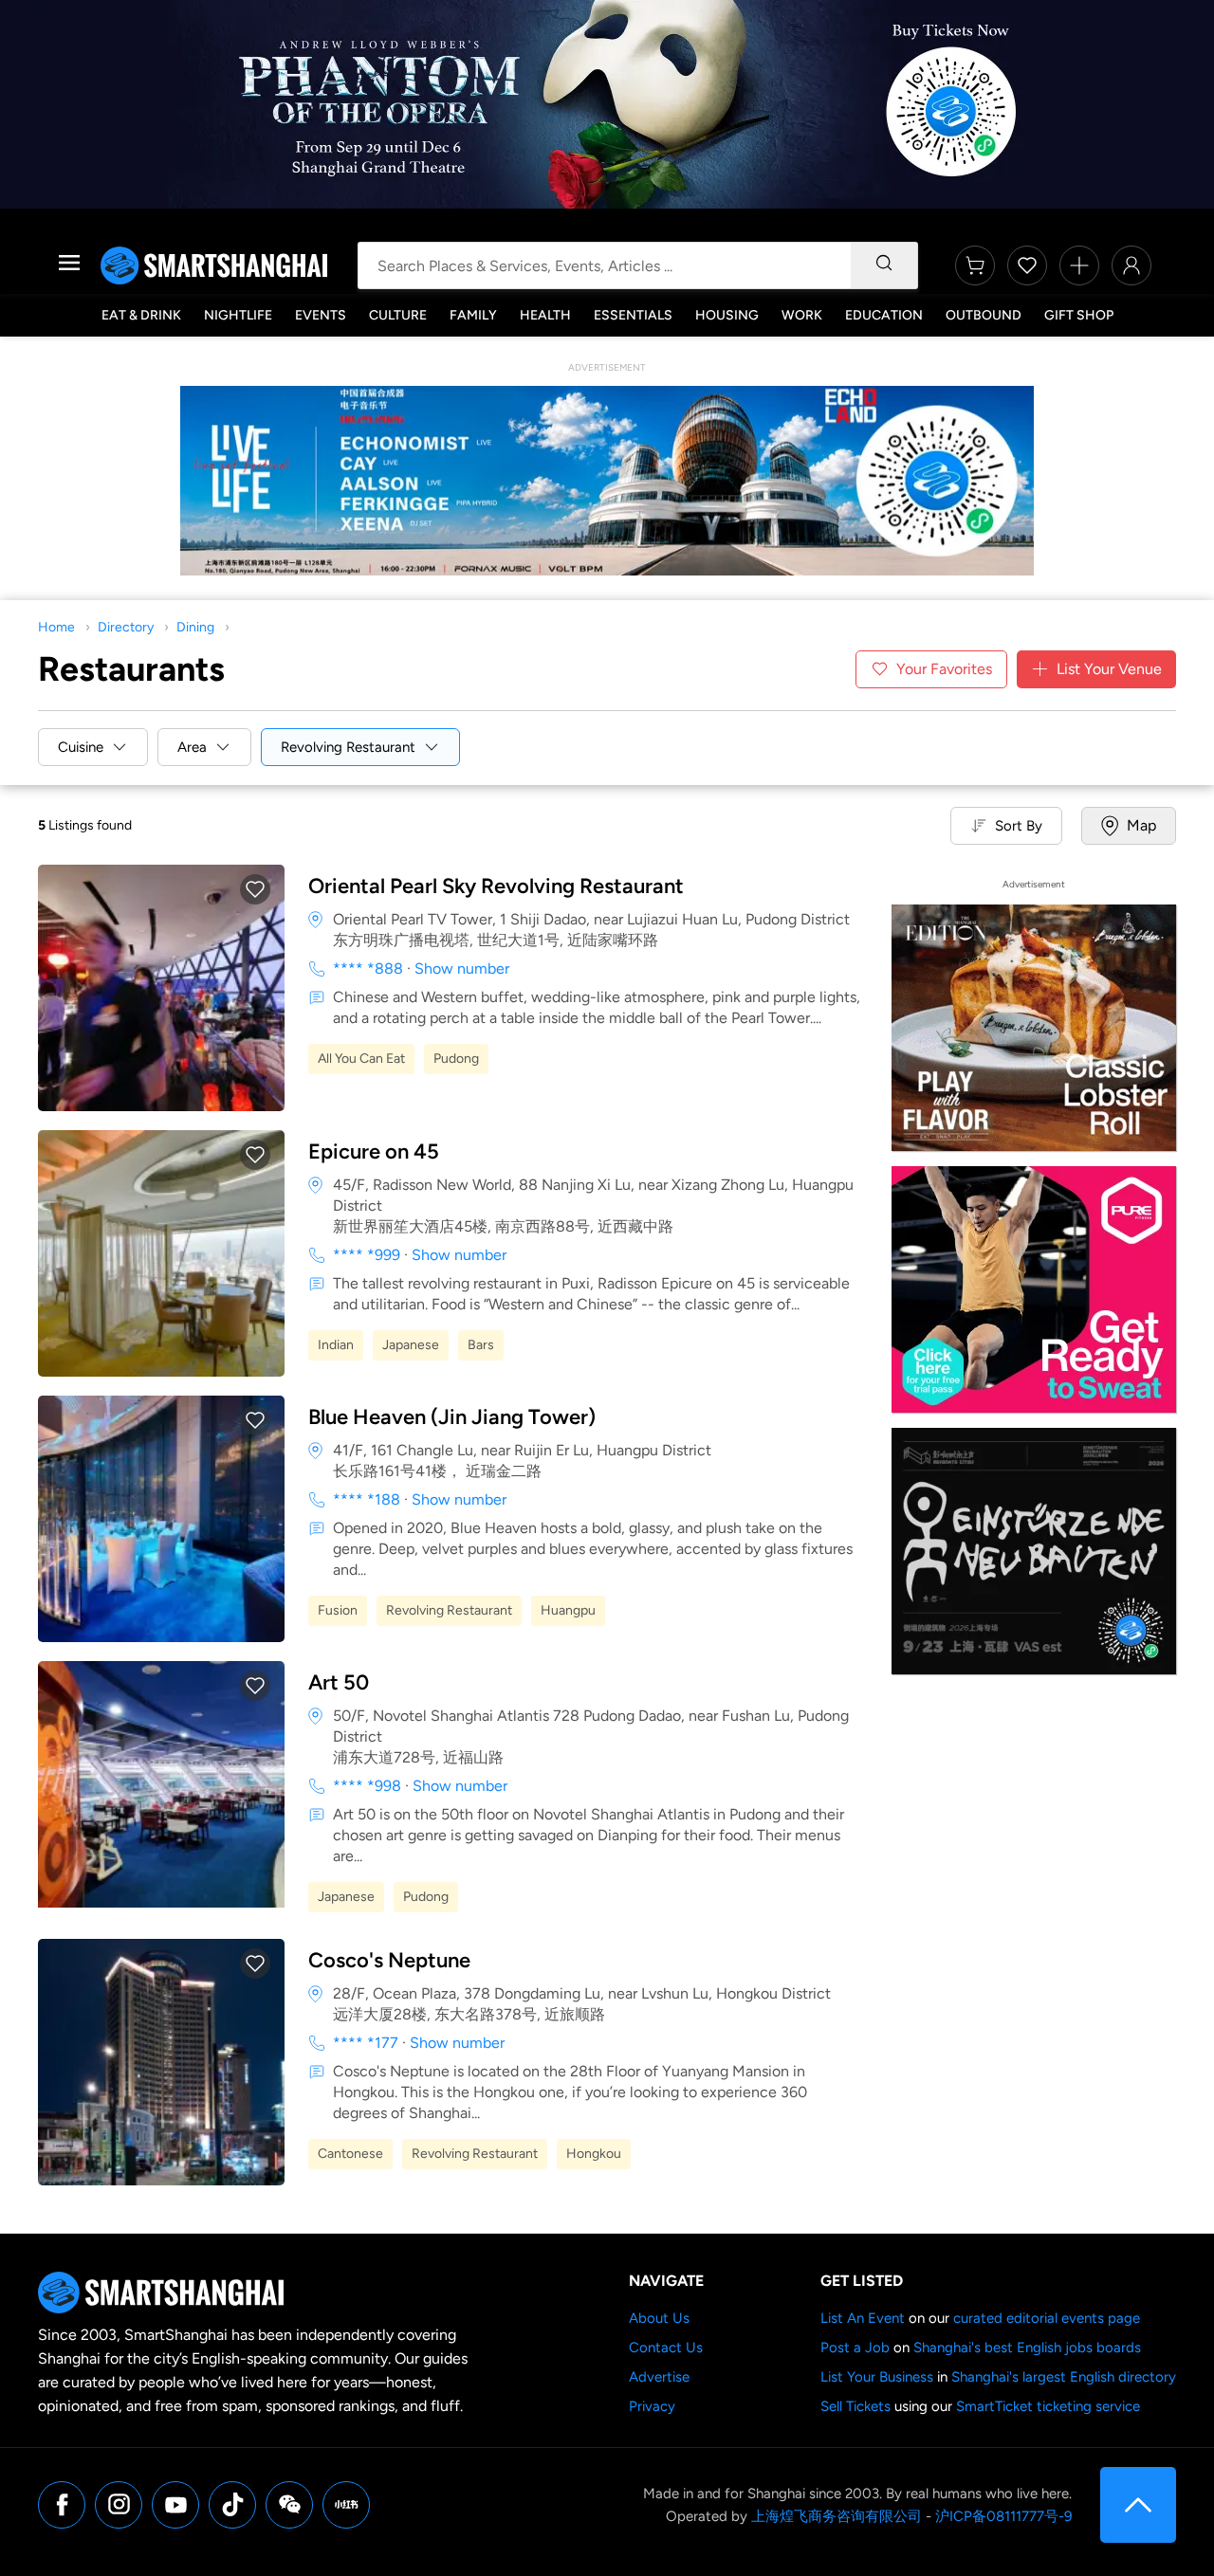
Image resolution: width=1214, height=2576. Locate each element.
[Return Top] (1138, 2505)
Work (802, 315)
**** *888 (368, 968)
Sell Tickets (855, 2406)
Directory (126, 627)
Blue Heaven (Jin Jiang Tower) (452, 1417)
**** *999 (367, 1255)
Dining (195, 627)
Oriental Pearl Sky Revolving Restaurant (496, 886)
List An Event (863, 2318)
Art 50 (339, 1682)
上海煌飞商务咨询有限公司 (837, 2516)
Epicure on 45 (374, 1151)
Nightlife (238, 315)
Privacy (652, 2406)
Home (56, 627)
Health (545, 315)
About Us (659, 2318)
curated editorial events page (1047, 2318)
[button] (255, 889)
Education (884, 315)
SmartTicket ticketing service (1048, 2406)
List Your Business (877, 2377)
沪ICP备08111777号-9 (1003, 2516)
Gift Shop (1079, 315)
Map (1141, 825)
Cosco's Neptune (389, 1960)
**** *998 (367, 1786)
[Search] (884, 265)
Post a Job (855, 2348)
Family (473, 315)
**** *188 (367, 1499)
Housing (727, 315)
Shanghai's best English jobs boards (1027, 2348)
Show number (462, 968)
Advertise (659, 2377)
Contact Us (666, 2348)
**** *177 (366, 2043)
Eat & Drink (141, 315)
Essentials (633, 315)
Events (321, 315)
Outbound (984, 315)
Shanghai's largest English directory (1064, 2377)
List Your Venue (1109, 669)
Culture (398, 315)
